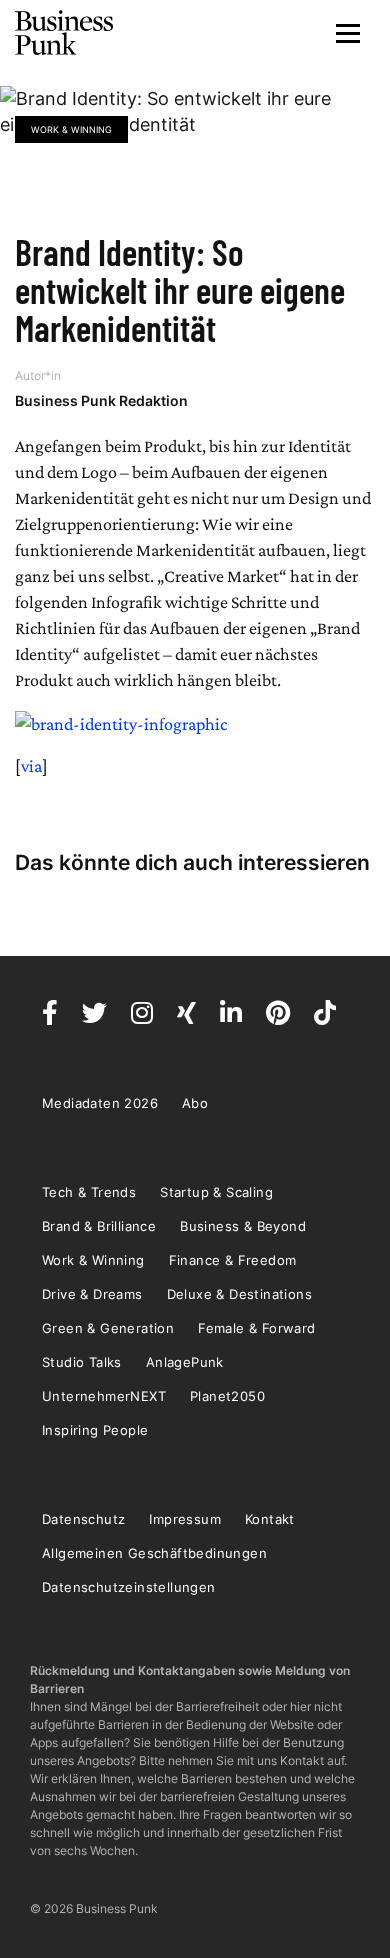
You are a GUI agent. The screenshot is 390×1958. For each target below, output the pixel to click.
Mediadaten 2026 (100, 1103)
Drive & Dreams (92, 1294)
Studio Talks (82, 1362)
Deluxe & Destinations (239, 1294)
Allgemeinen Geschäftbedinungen (154, 1553)
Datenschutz (83, 1519)
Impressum (185, 1519)
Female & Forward (256, 1328)
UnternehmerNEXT (104, 1396)
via (31, 766)
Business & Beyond (243, 1226)
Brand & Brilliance (99, 1226)
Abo (195, 1103)
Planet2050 (227, 1396)
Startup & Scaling (216, 1192)
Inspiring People (95, 1430)
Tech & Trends (89, 1192)
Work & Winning (71, 129)
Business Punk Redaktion (101, 400)
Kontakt (270, 1519)
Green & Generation (108, 1328)
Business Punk (65, 33)
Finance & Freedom (233, 1260)
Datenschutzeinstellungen (129, 1587)
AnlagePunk (185, 1362)
